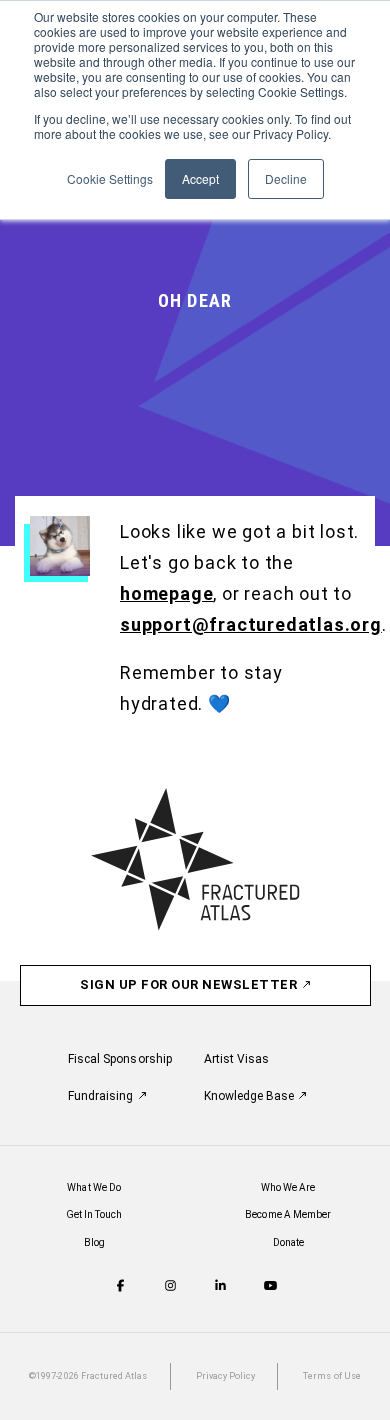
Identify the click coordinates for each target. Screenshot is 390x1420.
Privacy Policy (226, 1376)
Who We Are (288, 1187)
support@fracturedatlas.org (251, 624)
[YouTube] (270, 1287)
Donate (288, 1242)
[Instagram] (170, 1287)
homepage (166, 593)
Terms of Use (332, 1376)
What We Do (94, 1187)
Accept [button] (200, 178)
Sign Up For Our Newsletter (190, 984)
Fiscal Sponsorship (120, 1059)
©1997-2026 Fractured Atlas (88, 1376)
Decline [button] (286, 178)
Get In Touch (94, 1214)
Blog (94, 1242)
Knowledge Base (251, 1096)
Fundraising (102, 1096)
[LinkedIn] (220, 1287)
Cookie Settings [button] (110, 178)
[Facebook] (120, 1287)
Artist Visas (237, 1059)
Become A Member (288, 1214)
